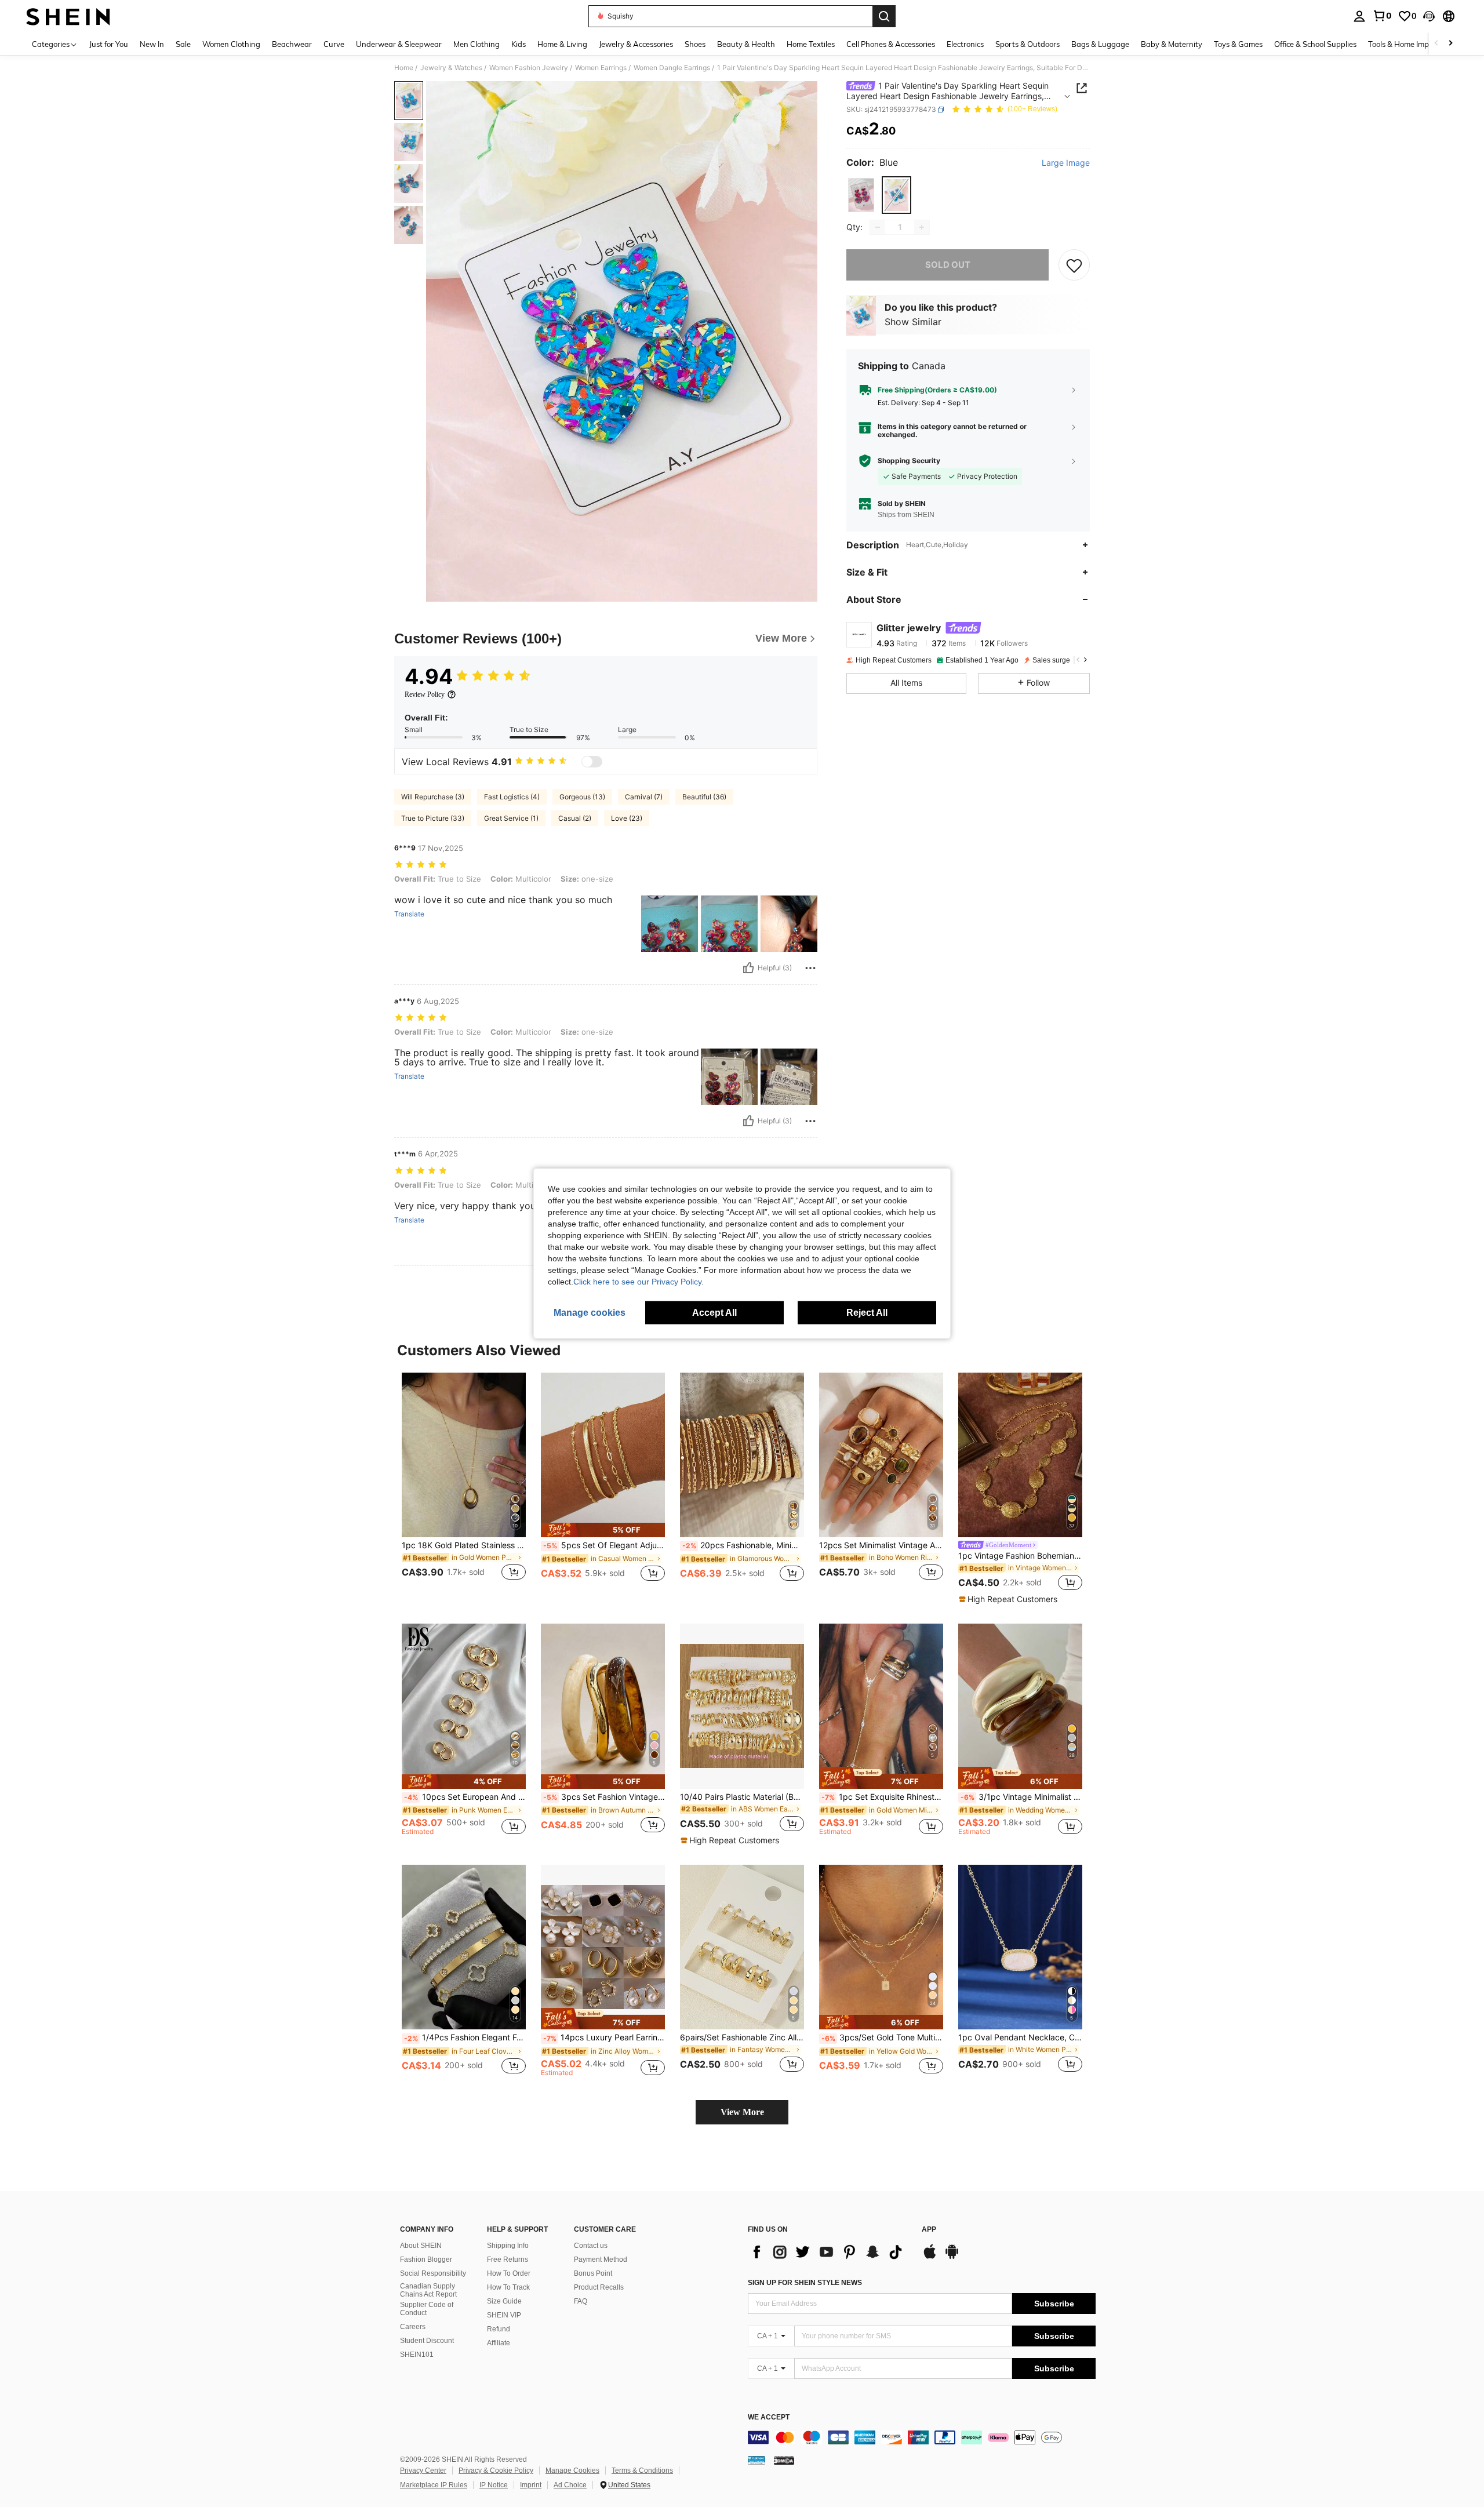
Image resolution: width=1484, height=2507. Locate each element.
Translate (409, 914)
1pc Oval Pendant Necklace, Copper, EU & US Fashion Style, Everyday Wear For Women (1020, 2037)
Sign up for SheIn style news (805, 2283)
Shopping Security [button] (909, 461)
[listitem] (464, 1484)
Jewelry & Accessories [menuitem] (636, 44)
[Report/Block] (810, 968)
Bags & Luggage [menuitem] (1100, 44)
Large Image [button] (1066, 163)
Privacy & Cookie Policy (496, 2470)
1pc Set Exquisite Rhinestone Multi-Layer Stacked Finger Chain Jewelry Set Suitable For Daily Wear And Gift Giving (882, 1797)
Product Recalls (599, 2287)
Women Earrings (601, 68)
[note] (603, 1530)
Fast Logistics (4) (512, 797)
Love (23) (627, 818)
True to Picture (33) (433, 818)
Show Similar (913, 322)
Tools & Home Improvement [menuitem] (1415, 44)
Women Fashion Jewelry (529, 68)
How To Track (508, 2287)
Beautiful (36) (704, 797)
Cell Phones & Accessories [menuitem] (891, 44)
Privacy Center (423, 2470)
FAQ (581, 2301)
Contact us (591, 2246)
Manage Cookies (572, 2470)
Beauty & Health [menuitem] (746, 44)
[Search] (884, 16)
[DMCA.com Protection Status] (784, 2459)
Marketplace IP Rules (434, 2485)
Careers (413, 2327)
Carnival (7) (644, 797)
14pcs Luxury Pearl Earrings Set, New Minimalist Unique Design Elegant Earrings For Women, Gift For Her (604, 2037)
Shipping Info (508, 2246)
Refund (499, 2329)
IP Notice (494, 2485)
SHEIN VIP (504, 2315)
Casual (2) (575, 818)
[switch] (592, 762)
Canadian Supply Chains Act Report (428, 2290)
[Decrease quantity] (878, 227)
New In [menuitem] (152, 44)
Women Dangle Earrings (672, 68)
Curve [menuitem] (334, 44)
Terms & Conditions (642, 2470)
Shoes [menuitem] (695, 44)
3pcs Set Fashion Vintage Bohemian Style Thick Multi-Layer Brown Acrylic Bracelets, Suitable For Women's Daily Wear (604, 1797)
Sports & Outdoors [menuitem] (1027, 44)
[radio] (861, 195)
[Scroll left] (1436, 44)
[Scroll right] (1450, 44)
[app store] (930, 2257)
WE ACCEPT (769, 2417)
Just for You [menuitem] (109, 44)
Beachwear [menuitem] (292, 44)
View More (742, 2112)
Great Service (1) (511, 818)
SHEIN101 (417, 2355)
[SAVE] (1074, 265)
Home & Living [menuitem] (562, 44)
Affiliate (499, 2343)
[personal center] (1359, 16)
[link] (1382, 16)
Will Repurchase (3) (433, 797)
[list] (829, 2252)
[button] (1429, 16)
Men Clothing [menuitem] (477, 44)
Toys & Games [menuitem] (1238, 44)
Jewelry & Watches (451, 68)
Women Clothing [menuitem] (231, 44)
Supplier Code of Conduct (427, 2309)
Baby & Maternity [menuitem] (1172, 44)
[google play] (952, 2257)
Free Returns (508, 2259)
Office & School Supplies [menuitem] (1315, 44)
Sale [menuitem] (183, 44)
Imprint (531, 2485)
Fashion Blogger (426, 2259)
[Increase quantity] (922, 227)
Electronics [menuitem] (965, 44)
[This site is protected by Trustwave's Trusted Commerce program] (756, 2459)
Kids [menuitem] (519, 44)
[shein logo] (68, 16)
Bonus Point (593, 2273)
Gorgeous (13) (582, 797)
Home (404, 68)
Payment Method (601, 2259)
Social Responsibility (433, 2273)
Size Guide (504, 2301)
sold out (948, 265)
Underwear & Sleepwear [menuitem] (399, 44)
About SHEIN (421, 2246)
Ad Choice (570, 2485)
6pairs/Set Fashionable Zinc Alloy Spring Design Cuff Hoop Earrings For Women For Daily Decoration (742, 2037)
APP (929, 2230)
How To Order (509, 2273)
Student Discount (427, 2341)
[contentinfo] (922, 2437)
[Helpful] (748, 968)
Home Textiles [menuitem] (811, 44)
